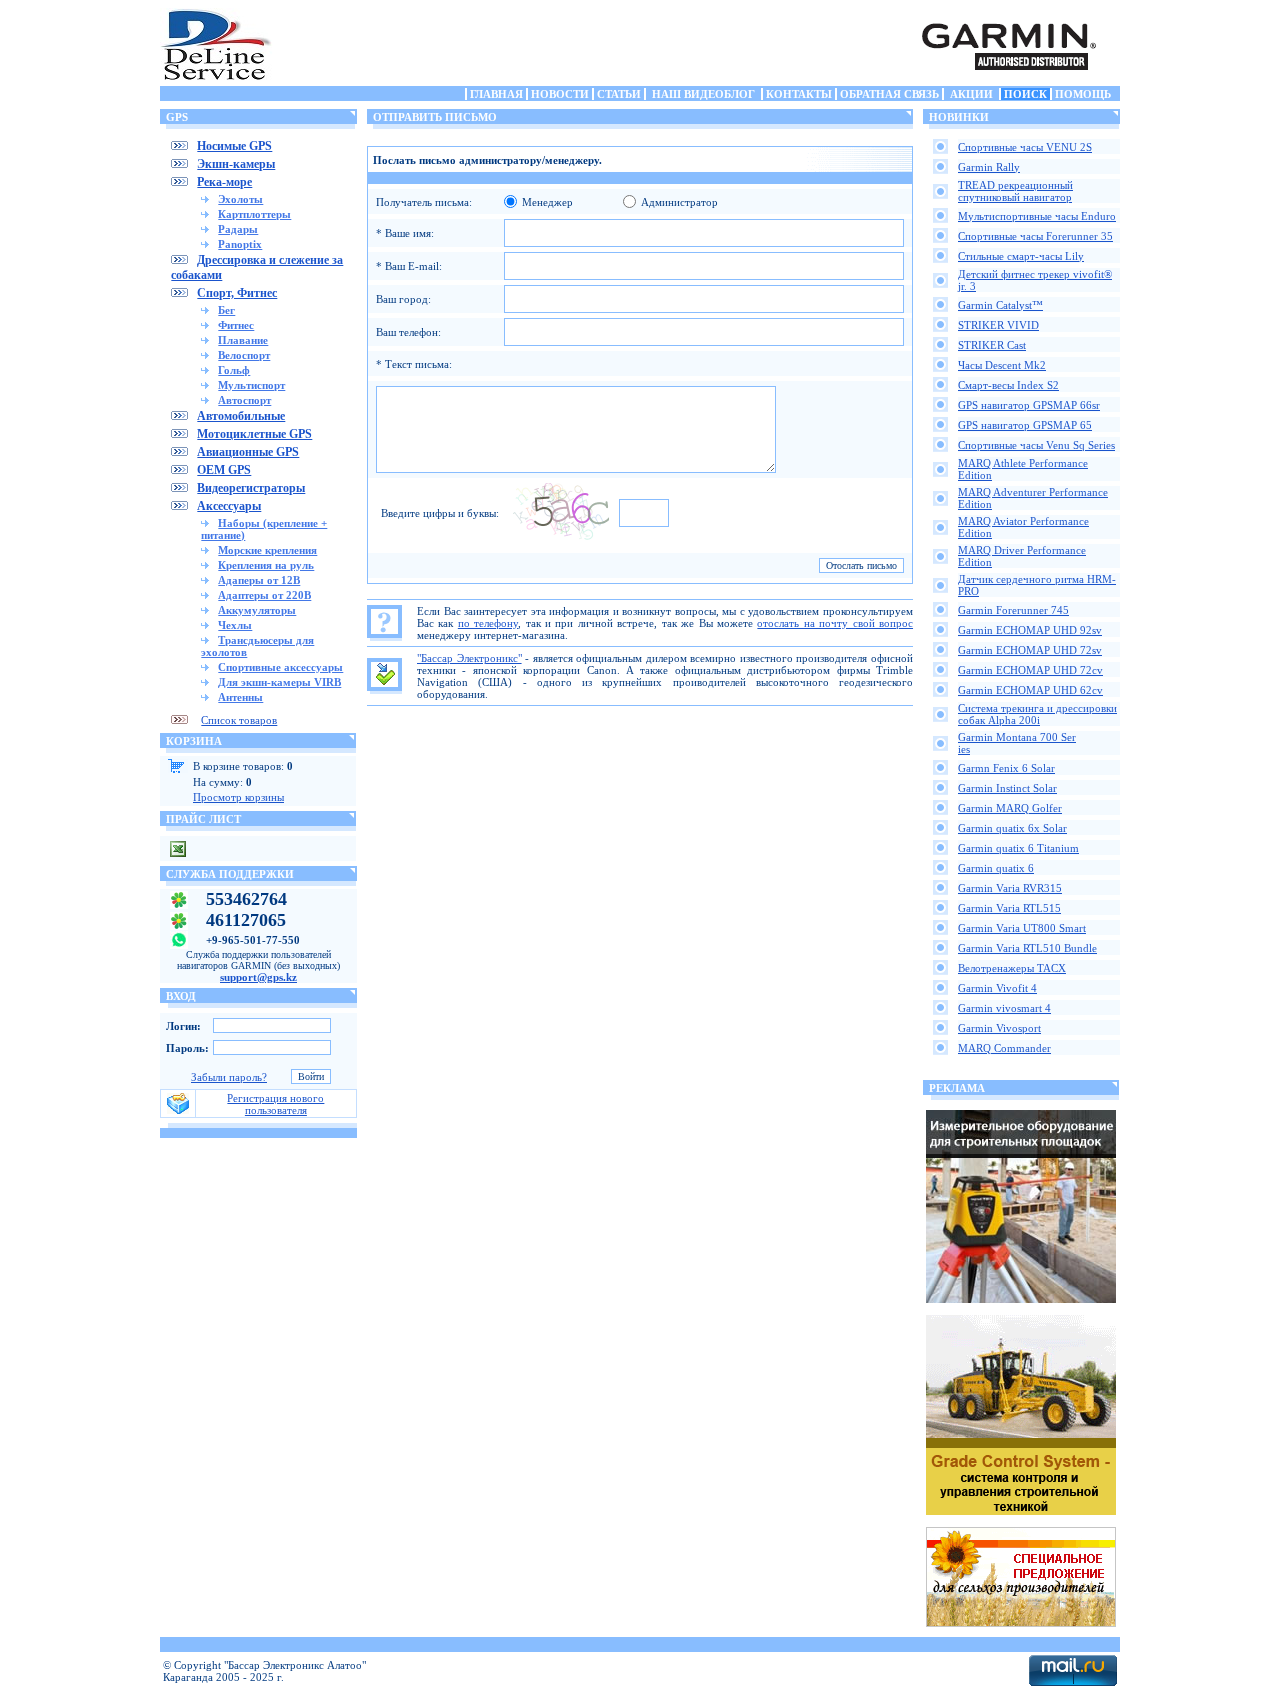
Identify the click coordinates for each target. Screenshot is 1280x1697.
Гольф (234, 370)
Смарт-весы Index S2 (1008, 385)
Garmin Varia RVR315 (1010, 888)
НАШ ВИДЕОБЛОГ (703, 94)
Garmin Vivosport (999, 1028)
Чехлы (235, 625)
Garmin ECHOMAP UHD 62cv (1030, 690)
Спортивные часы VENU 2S (1025, 147)
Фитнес (236, 325)
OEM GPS (224, 470)
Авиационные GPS (248, 452)
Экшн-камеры (236, 164)
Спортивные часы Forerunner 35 (1035, 236)
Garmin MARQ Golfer (1010, 808)
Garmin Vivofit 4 (997, 988)
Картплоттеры (254, 214)
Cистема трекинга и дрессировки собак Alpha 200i (1037, 714)
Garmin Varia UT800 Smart (1022, 928)
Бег (226, 310)
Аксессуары (229, 506)
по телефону (488, 623)
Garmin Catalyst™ (1000, 305)
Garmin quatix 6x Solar (1012, 828)
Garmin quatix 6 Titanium (1018, 848)
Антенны (240, 697)
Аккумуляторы (257, 610)
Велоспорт (244, 355)
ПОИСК (1025, 94)
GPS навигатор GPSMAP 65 (1025, 425)
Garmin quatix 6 (996, 868)
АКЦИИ (971, 94)
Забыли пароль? (229, 1077)
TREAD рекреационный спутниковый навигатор (1015, 191)
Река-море (224, 182)
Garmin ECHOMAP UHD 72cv (1030, 670)
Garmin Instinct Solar (1007, 788)
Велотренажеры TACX (1012, 968)
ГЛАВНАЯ (496, 94)
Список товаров (239, 720)
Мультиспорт (251, 385)
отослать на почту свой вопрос (835, 623)
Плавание (243, 340)
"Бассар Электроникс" (469, 658)
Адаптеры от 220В (264, 595)
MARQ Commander (1004, 1048)
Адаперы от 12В (259, 580)
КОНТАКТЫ (799, 94)
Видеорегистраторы (251, 488)
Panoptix (240, 244)
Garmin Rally (989, 167)
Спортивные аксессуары (280, 667)
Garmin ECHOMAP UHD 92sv (1030, 630)
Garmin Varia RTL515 (1009, 908)
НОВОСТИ (560, 94)
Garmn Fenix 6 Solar (1006, 768)
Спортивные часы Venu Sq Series (1036, 445)
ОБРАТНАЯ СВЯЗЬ (889, 94)
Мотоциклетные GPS (254, 434)
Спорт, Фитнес (237, 293)
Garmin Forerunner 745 (1013, 610)
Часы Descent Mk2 (1002, 365)
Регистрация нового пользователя (275, 1104)
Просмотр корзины (238, 797)
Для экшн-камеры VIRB (279, 682)
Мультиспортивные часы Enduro (1037, 216)
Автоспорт (244, 400)
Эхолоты (240, 199)
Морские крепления (267, 550)
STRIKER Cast (992, 345)
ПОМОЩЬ (1083, 94)
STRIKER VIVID (998, 325)
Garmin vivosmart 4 (1004, 1008)
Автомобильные (241, 416)
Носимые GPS (234, 146)
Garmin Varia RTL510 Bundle (1027, 948)
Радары (238, 229)
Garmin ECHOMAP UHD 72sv (1030, 650)
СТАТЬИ (619, 94)
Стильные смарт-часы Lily (1021, 256)
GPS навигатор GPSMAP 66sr (1029, 405)
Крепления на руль (266, 565)
